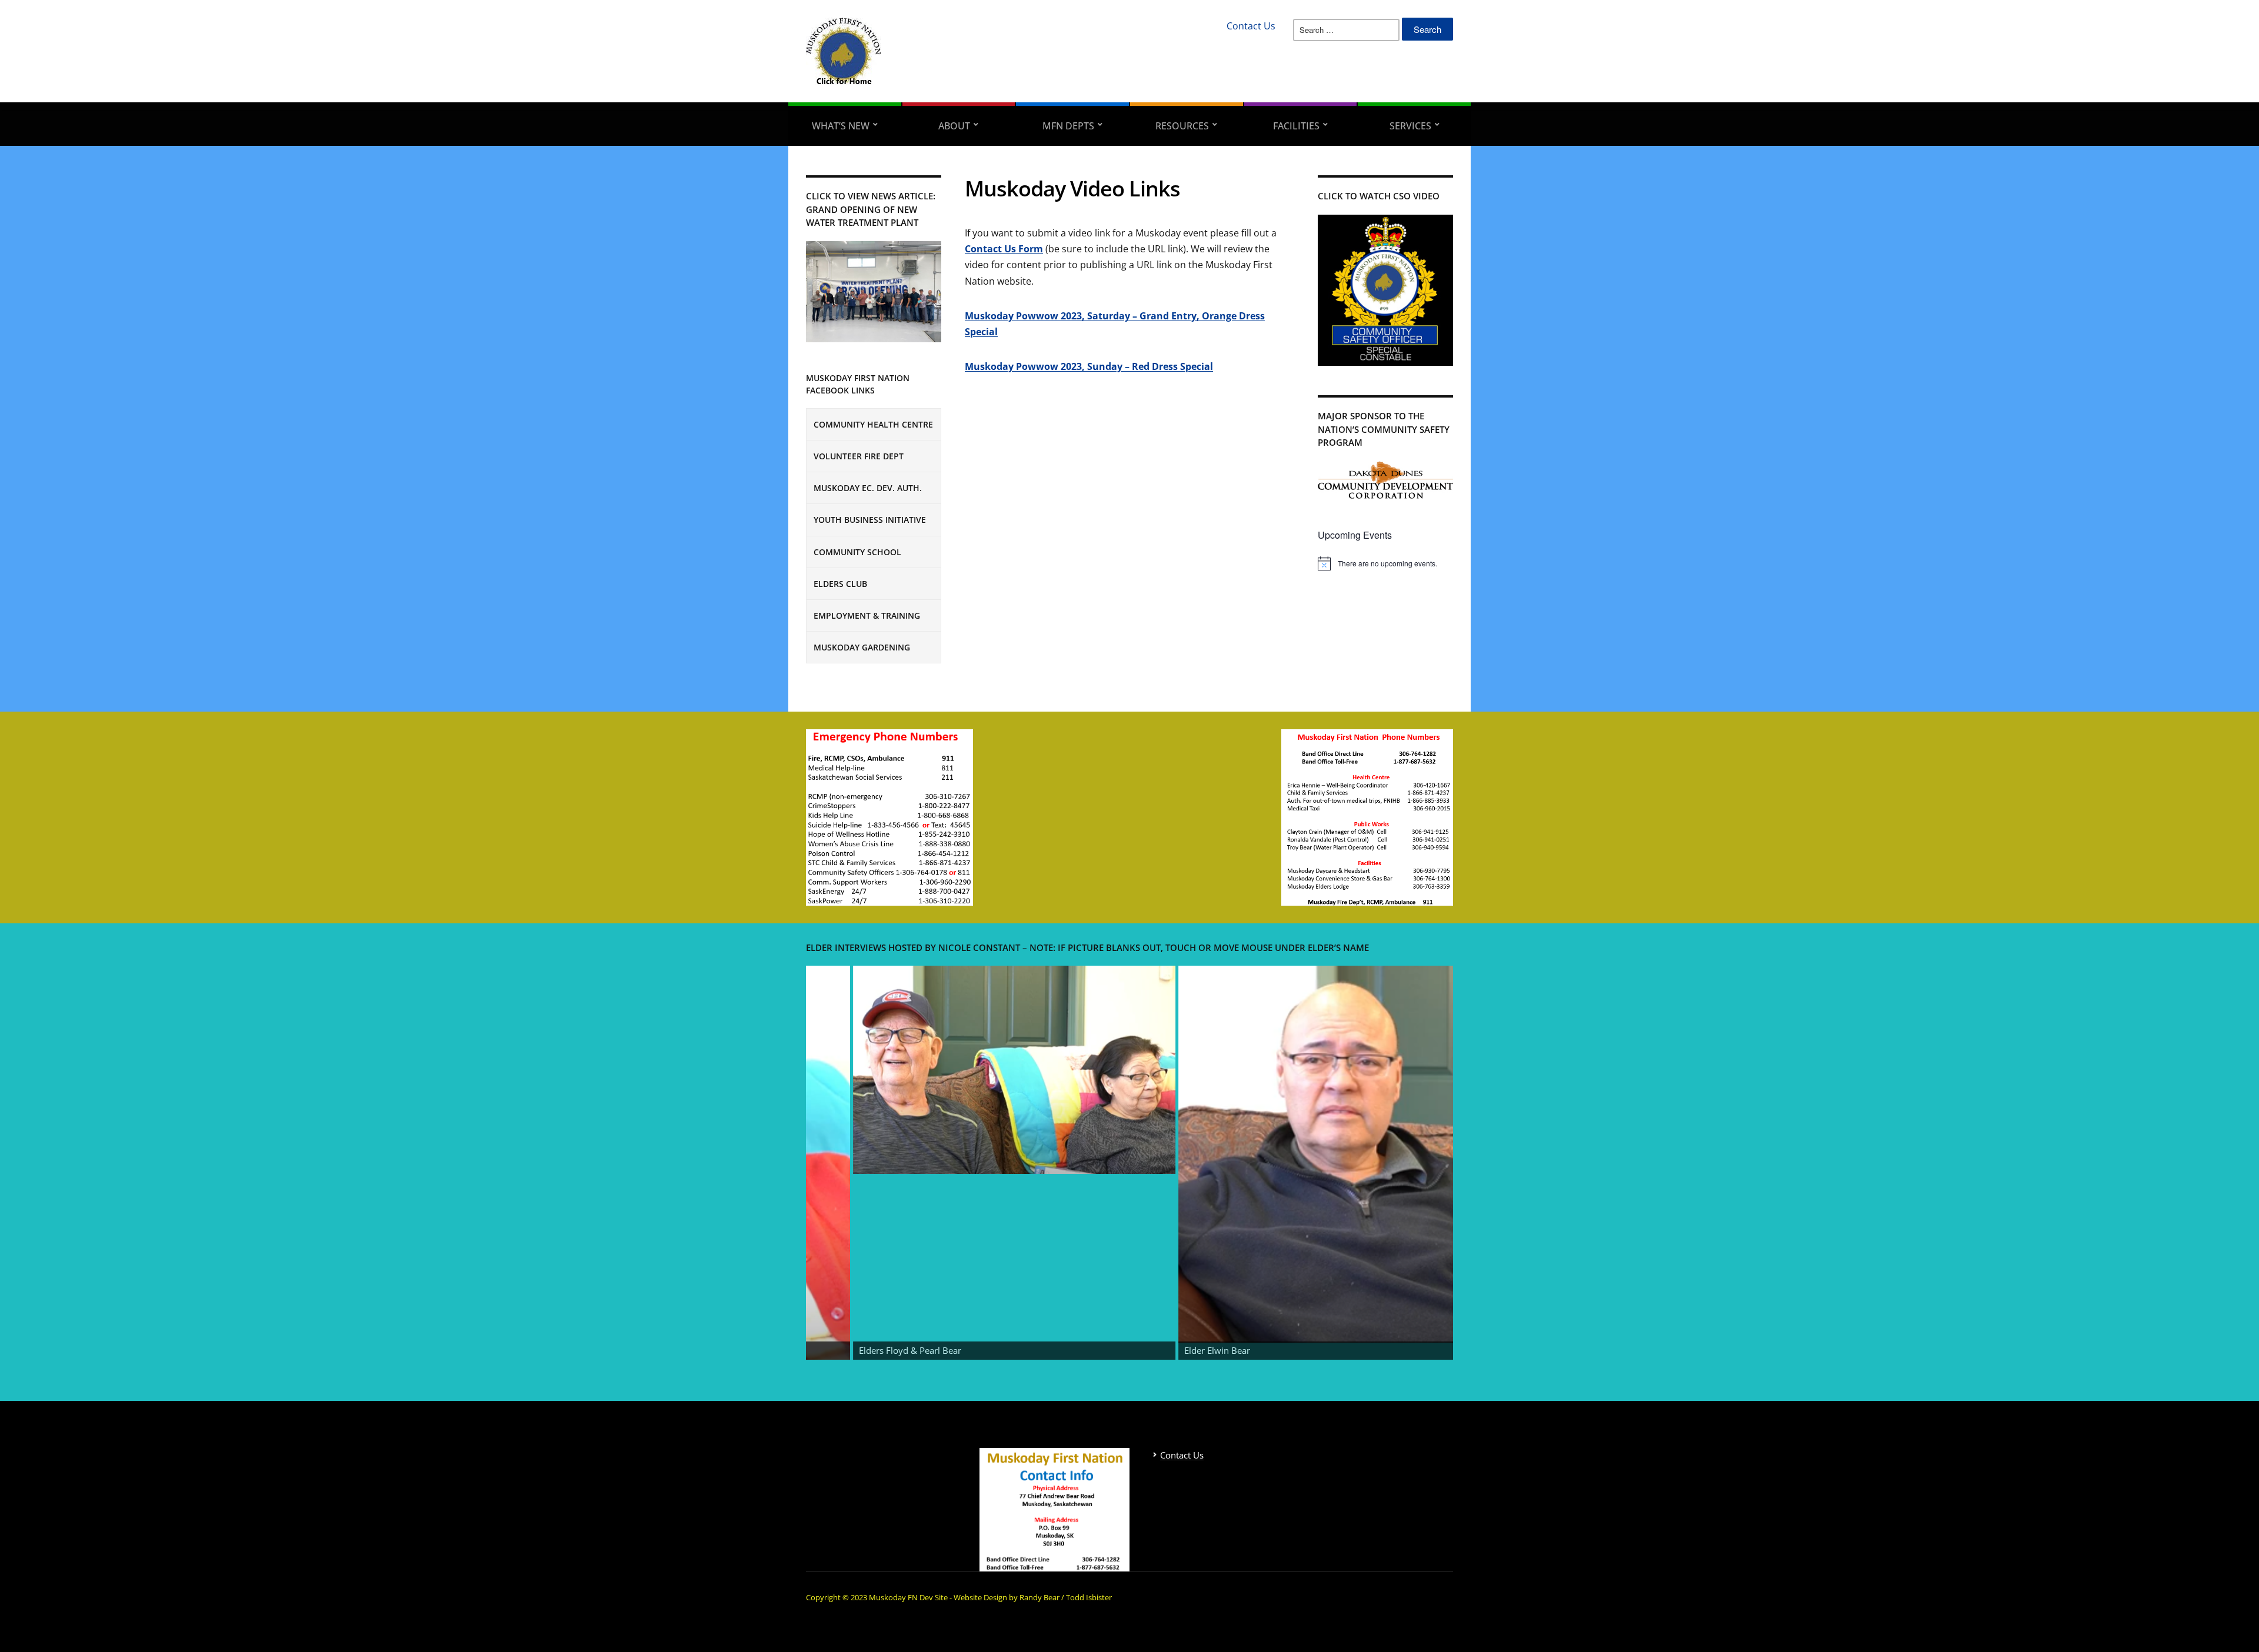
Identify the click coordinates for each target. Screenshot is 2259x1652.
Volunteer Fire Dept (859, 456)
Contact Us (1251, 26)
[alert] (1385, 563)
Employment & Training (867, 615)
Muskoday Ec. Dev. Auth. (868, 488)
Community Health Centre (873, 424)
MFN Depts (1068, 126)
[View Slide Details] (839, 1070)
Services (1410, 126)
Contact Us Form (1004, 249)
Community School (857, 552)
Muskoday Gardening (862, 647)
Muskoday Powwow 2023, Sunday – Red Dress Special (1089, 366)
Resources (1182, 126)
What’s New (841, 126)
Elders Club (840, 584)
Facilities (1296, 126)
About (954, 126)
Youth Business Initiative (870, 520)
